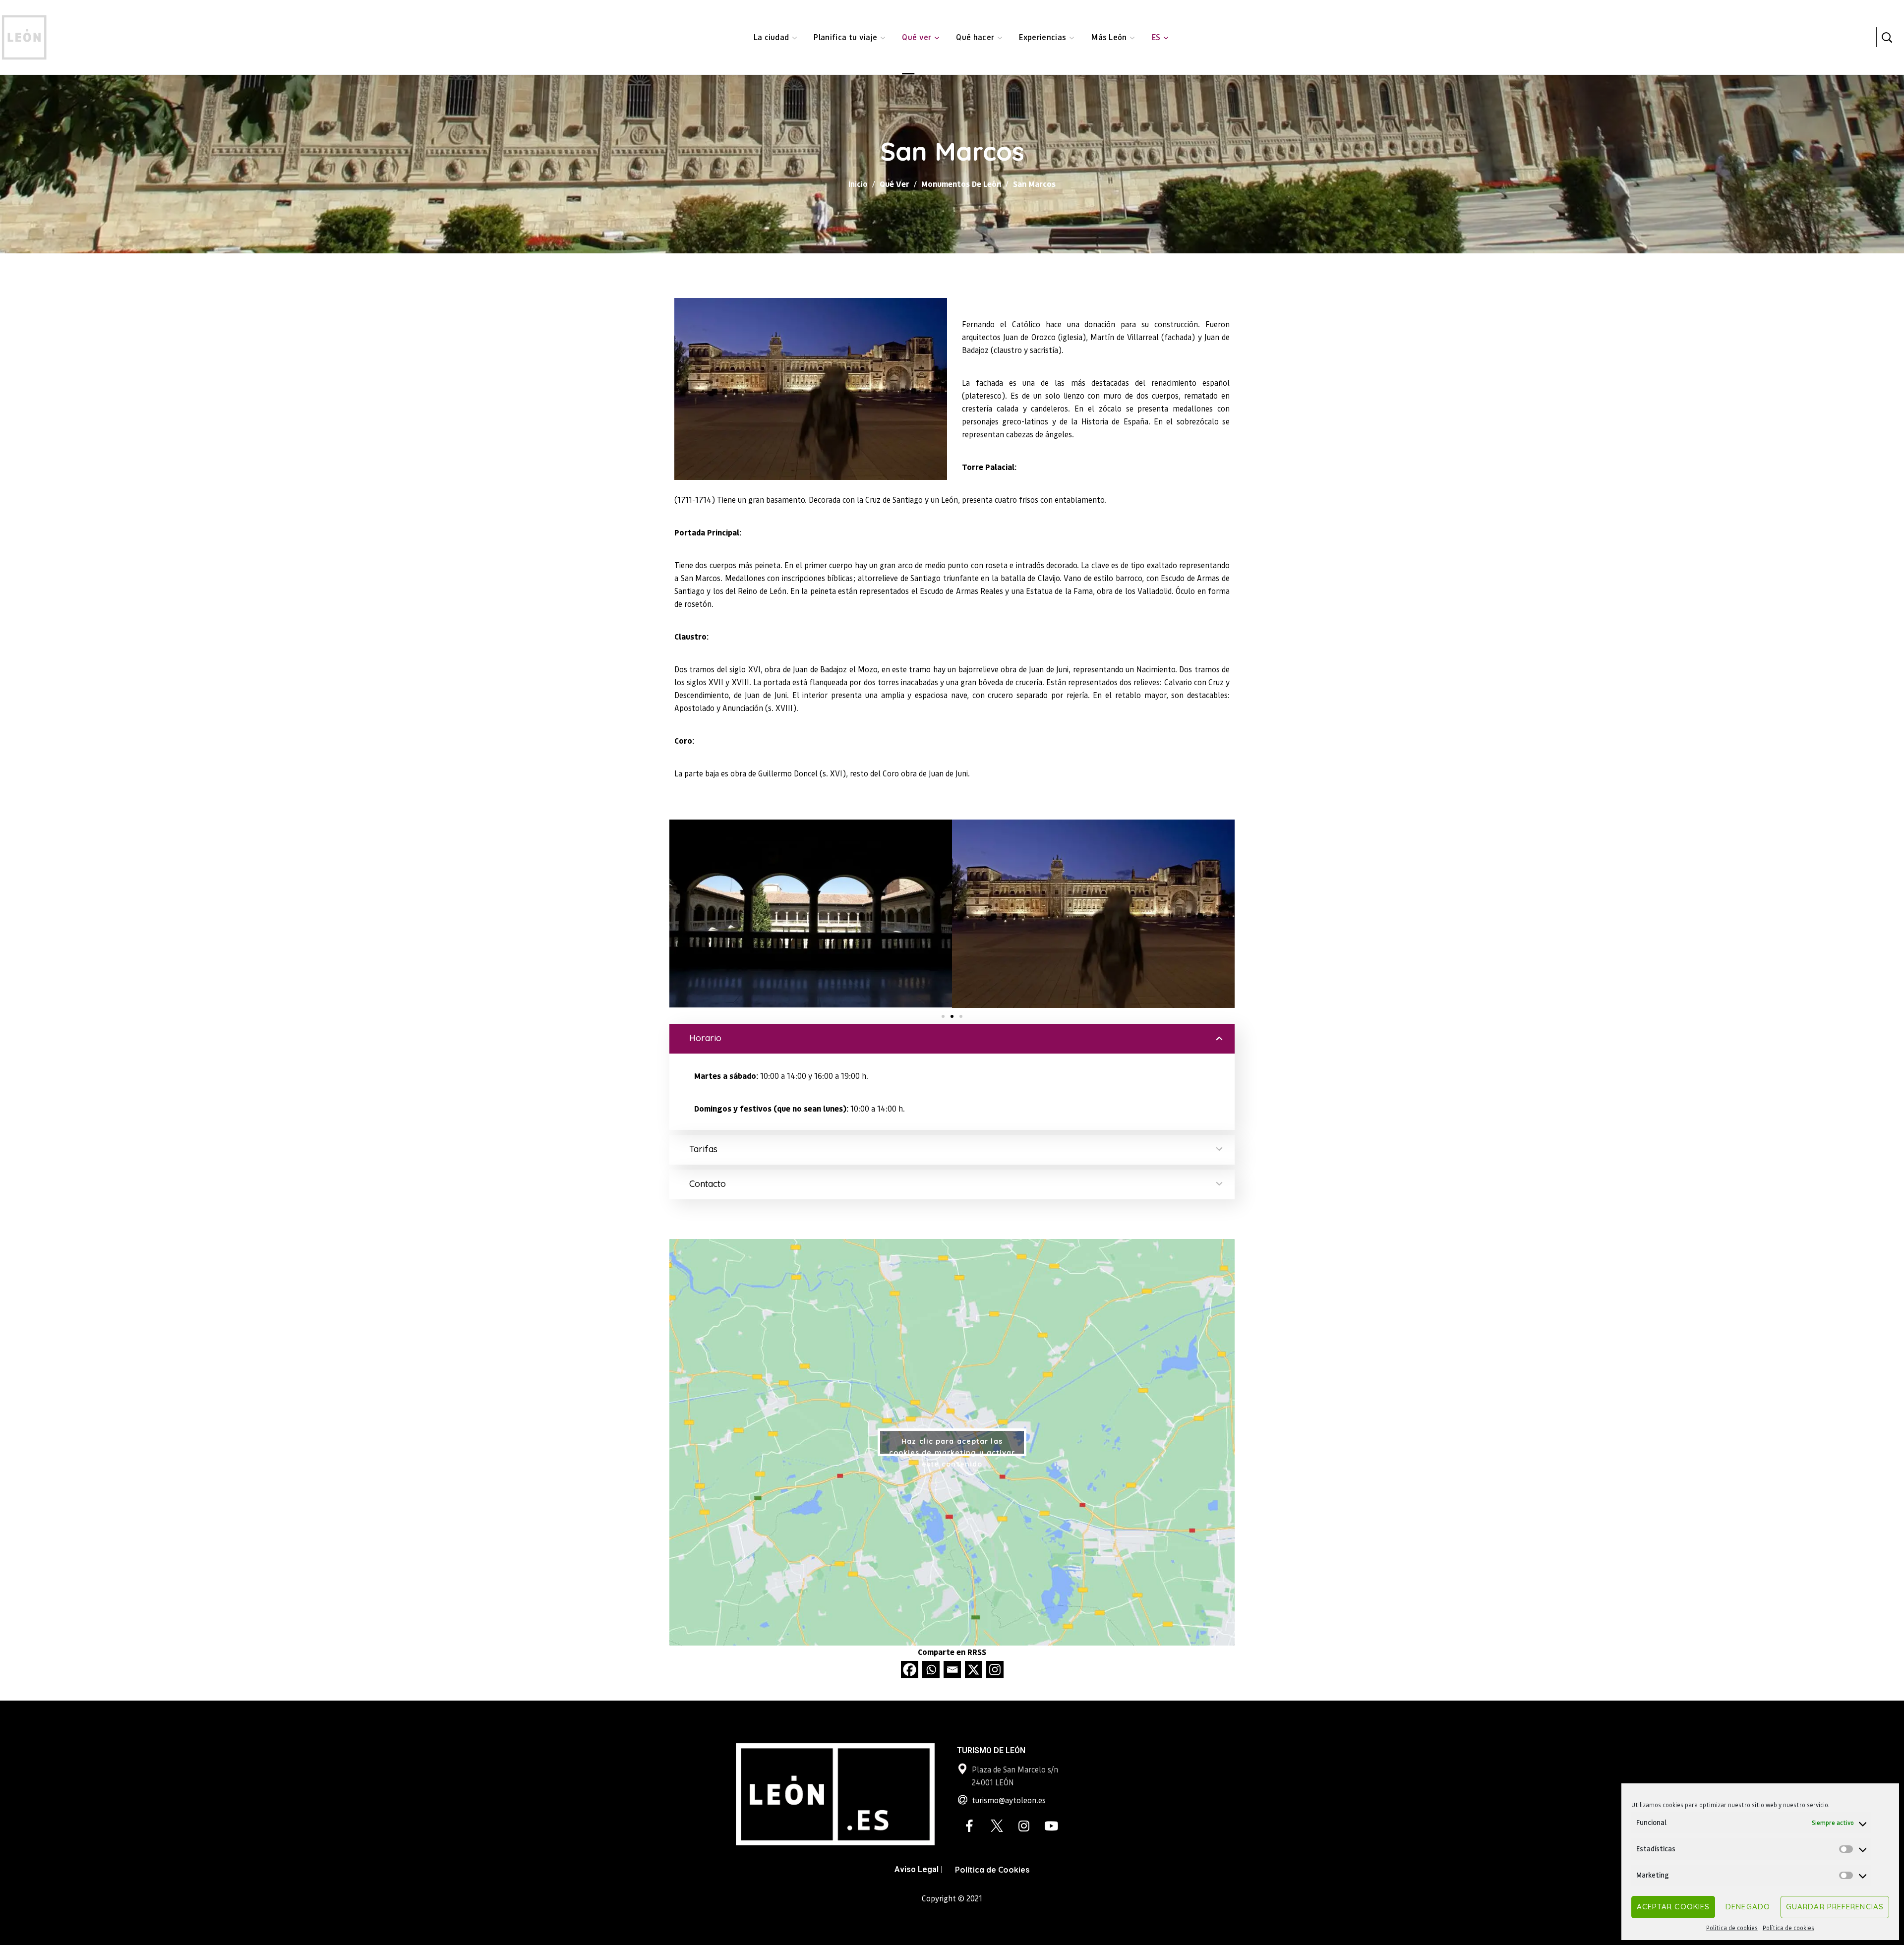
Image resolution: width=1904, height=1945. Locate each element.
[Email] (952, 1670)
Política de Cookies (992, 1870)
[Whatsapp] (931, 1670)
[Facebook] (910, 1670)
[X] (974, 1670)
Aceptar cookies (1673, 1907)
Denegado (1748, 1907)
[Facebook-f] (969, 1826)
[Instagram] (995, 1670)
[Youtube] (1051, 1826)
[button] (1887, 37)
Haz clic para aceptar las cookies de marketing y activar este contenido (952, 1446)
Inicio (858, 184)
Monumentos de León (961, 184)
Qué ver (894, 184)
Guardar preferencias (1835, 1907)
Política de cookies (1732, 1928)
